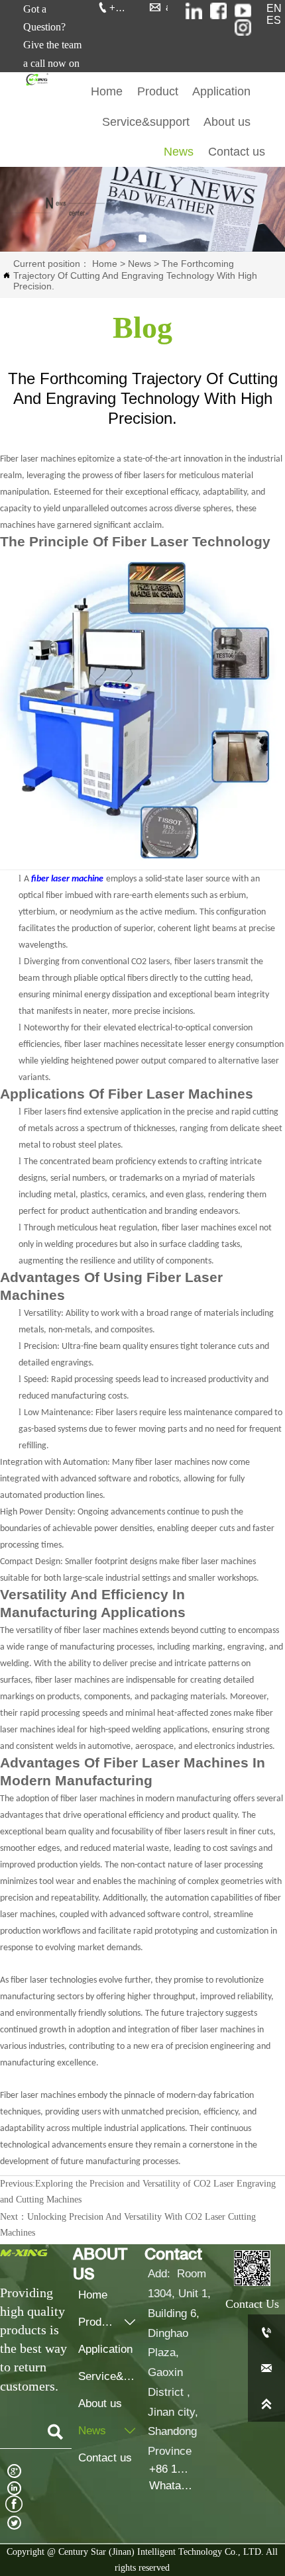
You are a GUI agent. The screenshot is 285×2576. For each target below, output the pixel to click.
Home (105, 264)
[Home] (36, 79)
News (140, 264)
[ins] (194, 11)
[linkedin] (243, 27)
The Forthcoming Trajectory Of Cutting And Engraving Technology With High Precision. (135, 275)
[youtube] (243, 11)
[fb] (218, 11)
